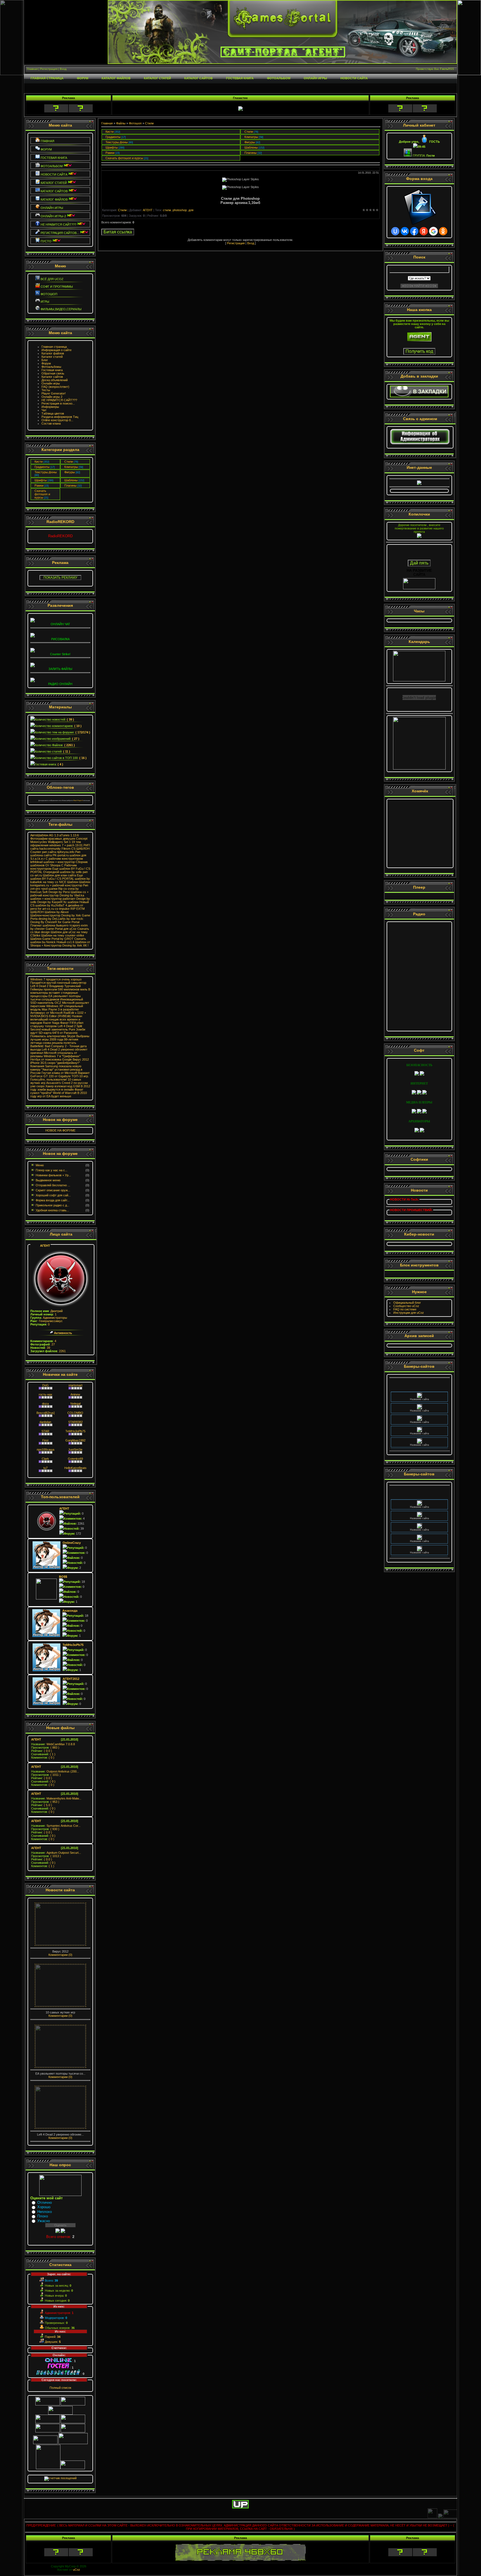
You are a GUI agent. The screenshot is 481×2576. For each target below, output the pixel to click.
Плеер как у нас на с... (51, 1170)
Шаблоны (71, 480)
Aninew (75, 1394)
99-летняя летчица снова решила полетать (54, 1041)
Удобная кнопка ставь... (52, 1210)
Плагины (70, 485)
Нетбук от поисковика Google (51, 1059)
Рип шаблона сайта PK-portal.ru (55, 854)
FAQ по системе (405, 1309)
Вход (251, 243)
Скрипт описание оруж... (53, 1190)
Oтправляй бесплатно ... (53, 1185)
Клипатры (71, 467)
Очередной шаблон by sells (62, 872)
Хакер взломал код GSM (63, 1086)
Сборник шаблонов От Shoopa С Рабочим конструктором (59, 865)
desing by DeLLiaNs (52, 919)
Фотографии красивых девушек (53, 839)
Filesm (66, 849)
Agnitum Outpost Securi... (56, 1853)
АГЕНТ (45, 1246)
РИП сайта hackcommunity (60, 847)
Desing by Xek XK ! (75, 945)
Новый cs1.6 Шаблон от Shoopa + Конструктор (60, 944)
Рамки (39, 485)
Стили (69, 462)
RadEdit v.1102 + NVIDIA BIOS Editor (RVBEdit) (58, 1014)
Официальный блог (407, 1303)
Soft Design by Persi (56, 892)
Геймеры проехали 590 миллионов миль (59, 989)
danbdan (45, 1422)
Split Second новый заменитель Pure (56, 1028)
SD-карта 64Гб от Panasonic (58, 1033)
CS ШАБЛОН (80, 849)
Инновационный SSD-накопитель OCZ (57, 1001)
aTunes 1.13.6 (69, 835)
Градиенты (42, 467)
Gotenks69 (75, 1459)
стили (167, 210)
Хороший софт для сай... (53, 1195)
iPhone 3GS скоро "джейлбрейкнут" (55, 1063)
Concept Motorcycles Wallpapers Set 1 (59, 840)
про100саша (46, 1450)
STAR (45, 1431)
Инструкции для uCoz (409, 1313)
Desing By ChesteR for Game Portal (55, 922)
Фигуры (70, 472)
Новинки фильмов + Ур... (53, 1175)
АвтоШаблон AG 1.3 (44, 835)
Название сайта (419, 1388)
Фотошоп (135, 123)
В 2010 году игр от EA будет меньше (59, 1095)
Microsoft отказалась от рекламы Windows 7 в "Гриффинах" (55, 1054)
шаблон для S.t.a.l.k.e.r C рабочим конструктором (58, 857)
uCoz (77, 2570)
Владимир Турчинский (65, 986)
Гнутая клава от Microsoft (59, 1073)
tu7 (46, 1468)
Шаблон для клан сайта (59, 875)
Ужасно (44, 2221)
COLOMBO (75, 1413)
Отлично (45, 2202)
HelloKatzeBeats (75, 1468)
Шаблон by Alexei (57, 912)
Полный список (60, 2388)
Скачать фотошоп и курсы (42, 494)
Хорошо (44, 2207)
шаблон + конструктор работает (53, 899)
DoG (46, 1385)
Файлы (121, 123)
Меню (40, 1165)
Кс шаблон (71, 902)
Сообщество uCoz (406, 1306)
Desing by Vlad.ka (72, 895)
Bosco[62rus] (46, 1413)
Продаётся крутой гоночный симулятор (58, 983)
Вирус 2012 (81, 1059)
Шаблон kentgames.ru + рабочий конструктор (60, 884)
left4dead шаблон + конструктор (53, 862)
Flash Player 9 (78, 800)
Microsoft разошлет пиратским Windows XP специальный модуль (60, 1006)
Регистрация (236, 243)
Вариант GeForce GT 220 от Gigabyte (60, 1074)
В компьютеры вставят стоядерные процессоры (60, 993)
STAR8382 (75, 1422)
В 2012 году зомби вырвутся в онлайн (60, 1088)
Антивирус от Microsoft (46, 1013)
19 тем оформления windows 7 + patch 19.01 (57, 844)
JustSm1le (75, 1450)
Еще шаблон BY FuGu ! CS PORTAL (57, 877)
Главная (107, 123)
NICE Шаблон (69, 882)
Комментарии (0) (60, 1955)
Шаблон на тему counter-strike (63, 935)
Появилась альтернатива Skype (53, 1036)
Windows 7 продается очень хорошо (56, 979)
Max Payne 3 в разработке (60, 1009)
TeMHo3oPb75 (75, 1431)
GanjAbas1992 (75, 1440)
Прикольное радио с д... (52, 1205)
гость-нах (46, 1394)
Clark (45, 1459)
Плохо (43, 2216)
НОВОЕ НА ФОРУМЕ (60, 1130)
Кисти (39, 462)
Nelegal (75, 1404)
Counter (36, 852)
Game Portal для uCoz (61, 929)
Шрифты (41, 480)
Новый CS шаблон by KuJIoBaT (60, 904)
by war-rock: (75, 919)
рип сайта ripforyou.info (58, 852)
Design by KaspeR (50, 902)
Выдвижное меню (48, 1180)
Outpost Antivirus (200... (55, 1771)
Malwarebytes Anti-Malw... (56, 1798)
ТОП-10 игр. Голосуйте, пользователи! (60, 1078)
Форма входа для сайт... (53, 1200)
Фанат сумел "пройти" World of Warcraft (57, 1091)
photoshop (180, 210)
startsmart (75, 1385)
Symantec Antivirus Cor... (56, 1826)
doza (45, 1404)
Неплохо (45, 2212)
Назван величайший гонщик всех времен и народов (56, 1019)
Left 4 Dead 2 (39, 986)
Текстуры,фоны (46, 472)
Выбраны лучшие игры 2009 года (60, 1038)
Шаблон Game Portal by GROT (52, 939)
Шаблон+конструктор (45, 915)
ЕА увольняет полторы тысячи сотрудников (56, 998)
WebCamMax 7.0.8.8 (53, 1744)
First (45, 1440)
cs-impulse (62, 909)
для (191, 210)
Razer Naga (51, 1023)
